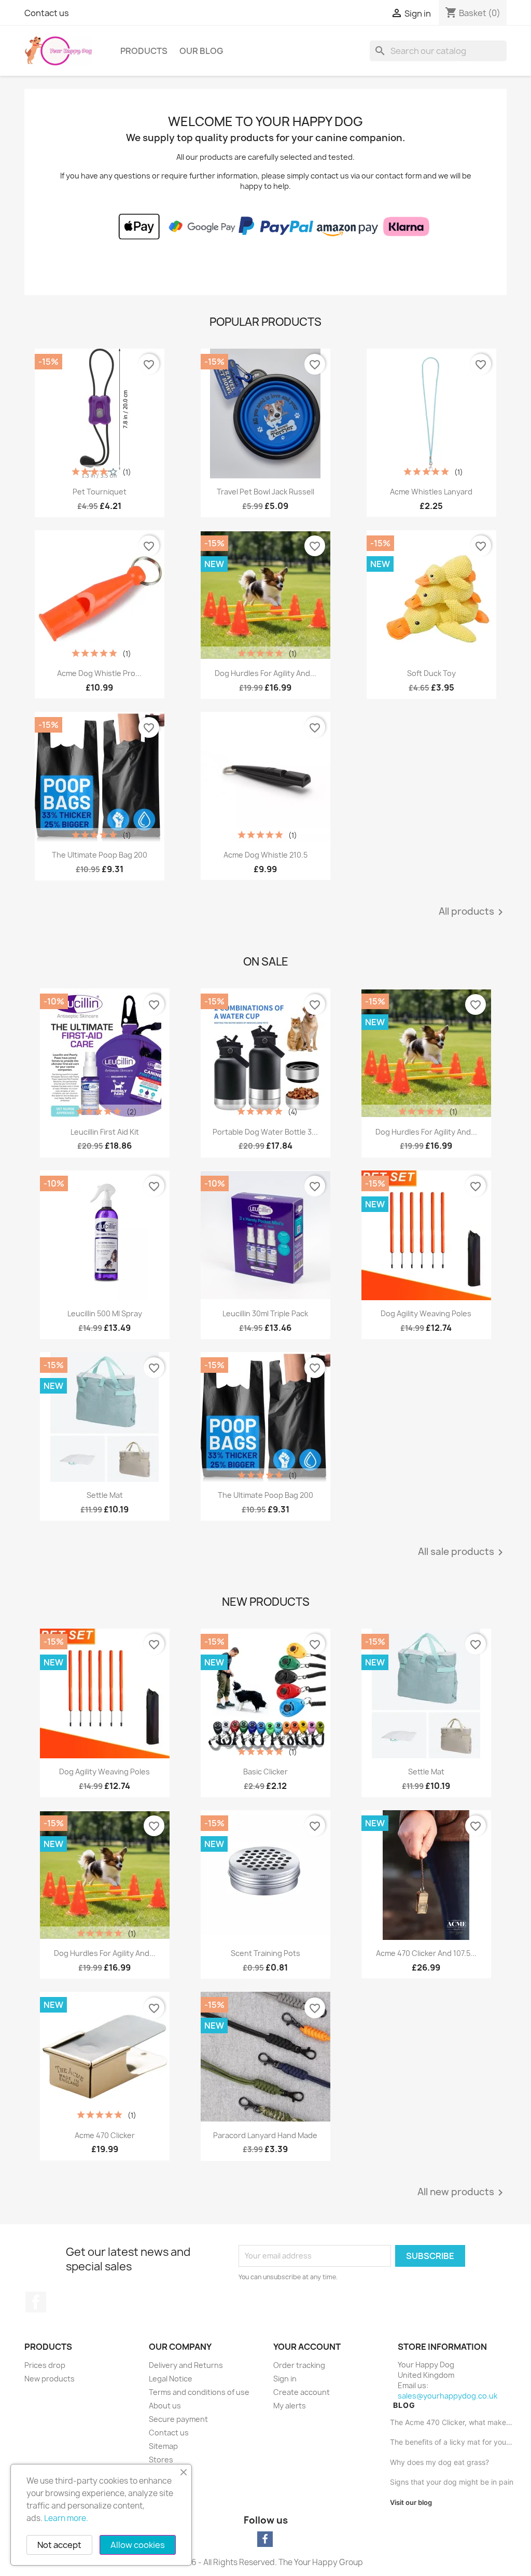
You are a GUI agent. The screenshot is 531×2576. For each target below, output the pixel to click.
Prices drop (45, 2365)
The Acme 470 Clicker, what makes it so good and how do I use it (452, 2422)
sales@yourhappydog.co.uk (448, 2396)
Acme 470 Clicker (105, 2135)
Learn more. (66, 2518)
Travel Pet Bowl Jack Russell (265, 492)
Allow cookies (138, 2545)
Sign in (285, 2379)
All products (473, 912)
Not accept (59, 2545)
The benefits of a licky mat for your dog (452, 2442)
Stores (161, 2460)
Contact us (47, 13)
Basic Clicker (265, 1772)
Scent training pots (265, 1953)
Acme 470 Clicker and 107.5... (426, 1953)
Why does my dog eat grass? (439, 2462)
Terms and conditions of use (199, 2392)
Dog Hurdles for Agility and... (265, 673)
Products (144, 51)
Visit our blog (411, 2502)
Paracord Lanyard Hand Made (265, 2135)
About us (165, 2406)
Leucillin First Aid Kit (105, 1132)
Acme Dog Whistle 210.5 (265, 855)
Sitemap (163, 2446)
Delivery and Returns (186, 2365)
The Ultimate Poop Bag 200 (100, 855)
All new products (462, 2193)
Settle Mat (105, 1495)
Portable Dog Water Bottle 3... (265, 1132)
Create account (302, 2392)
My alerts (290, 2406)
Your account (307, 2347)
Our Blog (201, 51)
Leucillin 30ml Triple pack (265, 1313)
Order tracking (299, 2365)
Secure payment (178, 2419)
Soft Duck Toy (431, 673)
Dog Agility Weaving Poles (426, 1313)
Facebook (36, 2302)
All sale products (462, 1552)
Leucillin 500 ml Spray (105, 1313)
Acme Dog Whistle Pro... (99, 673)
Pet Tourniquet (100, 492)
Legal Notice (171, 2379)
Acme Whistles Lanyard (431, 492)
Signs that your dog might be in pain (452, 2482)
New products (50, 2379)
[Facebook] (265, 2539)
